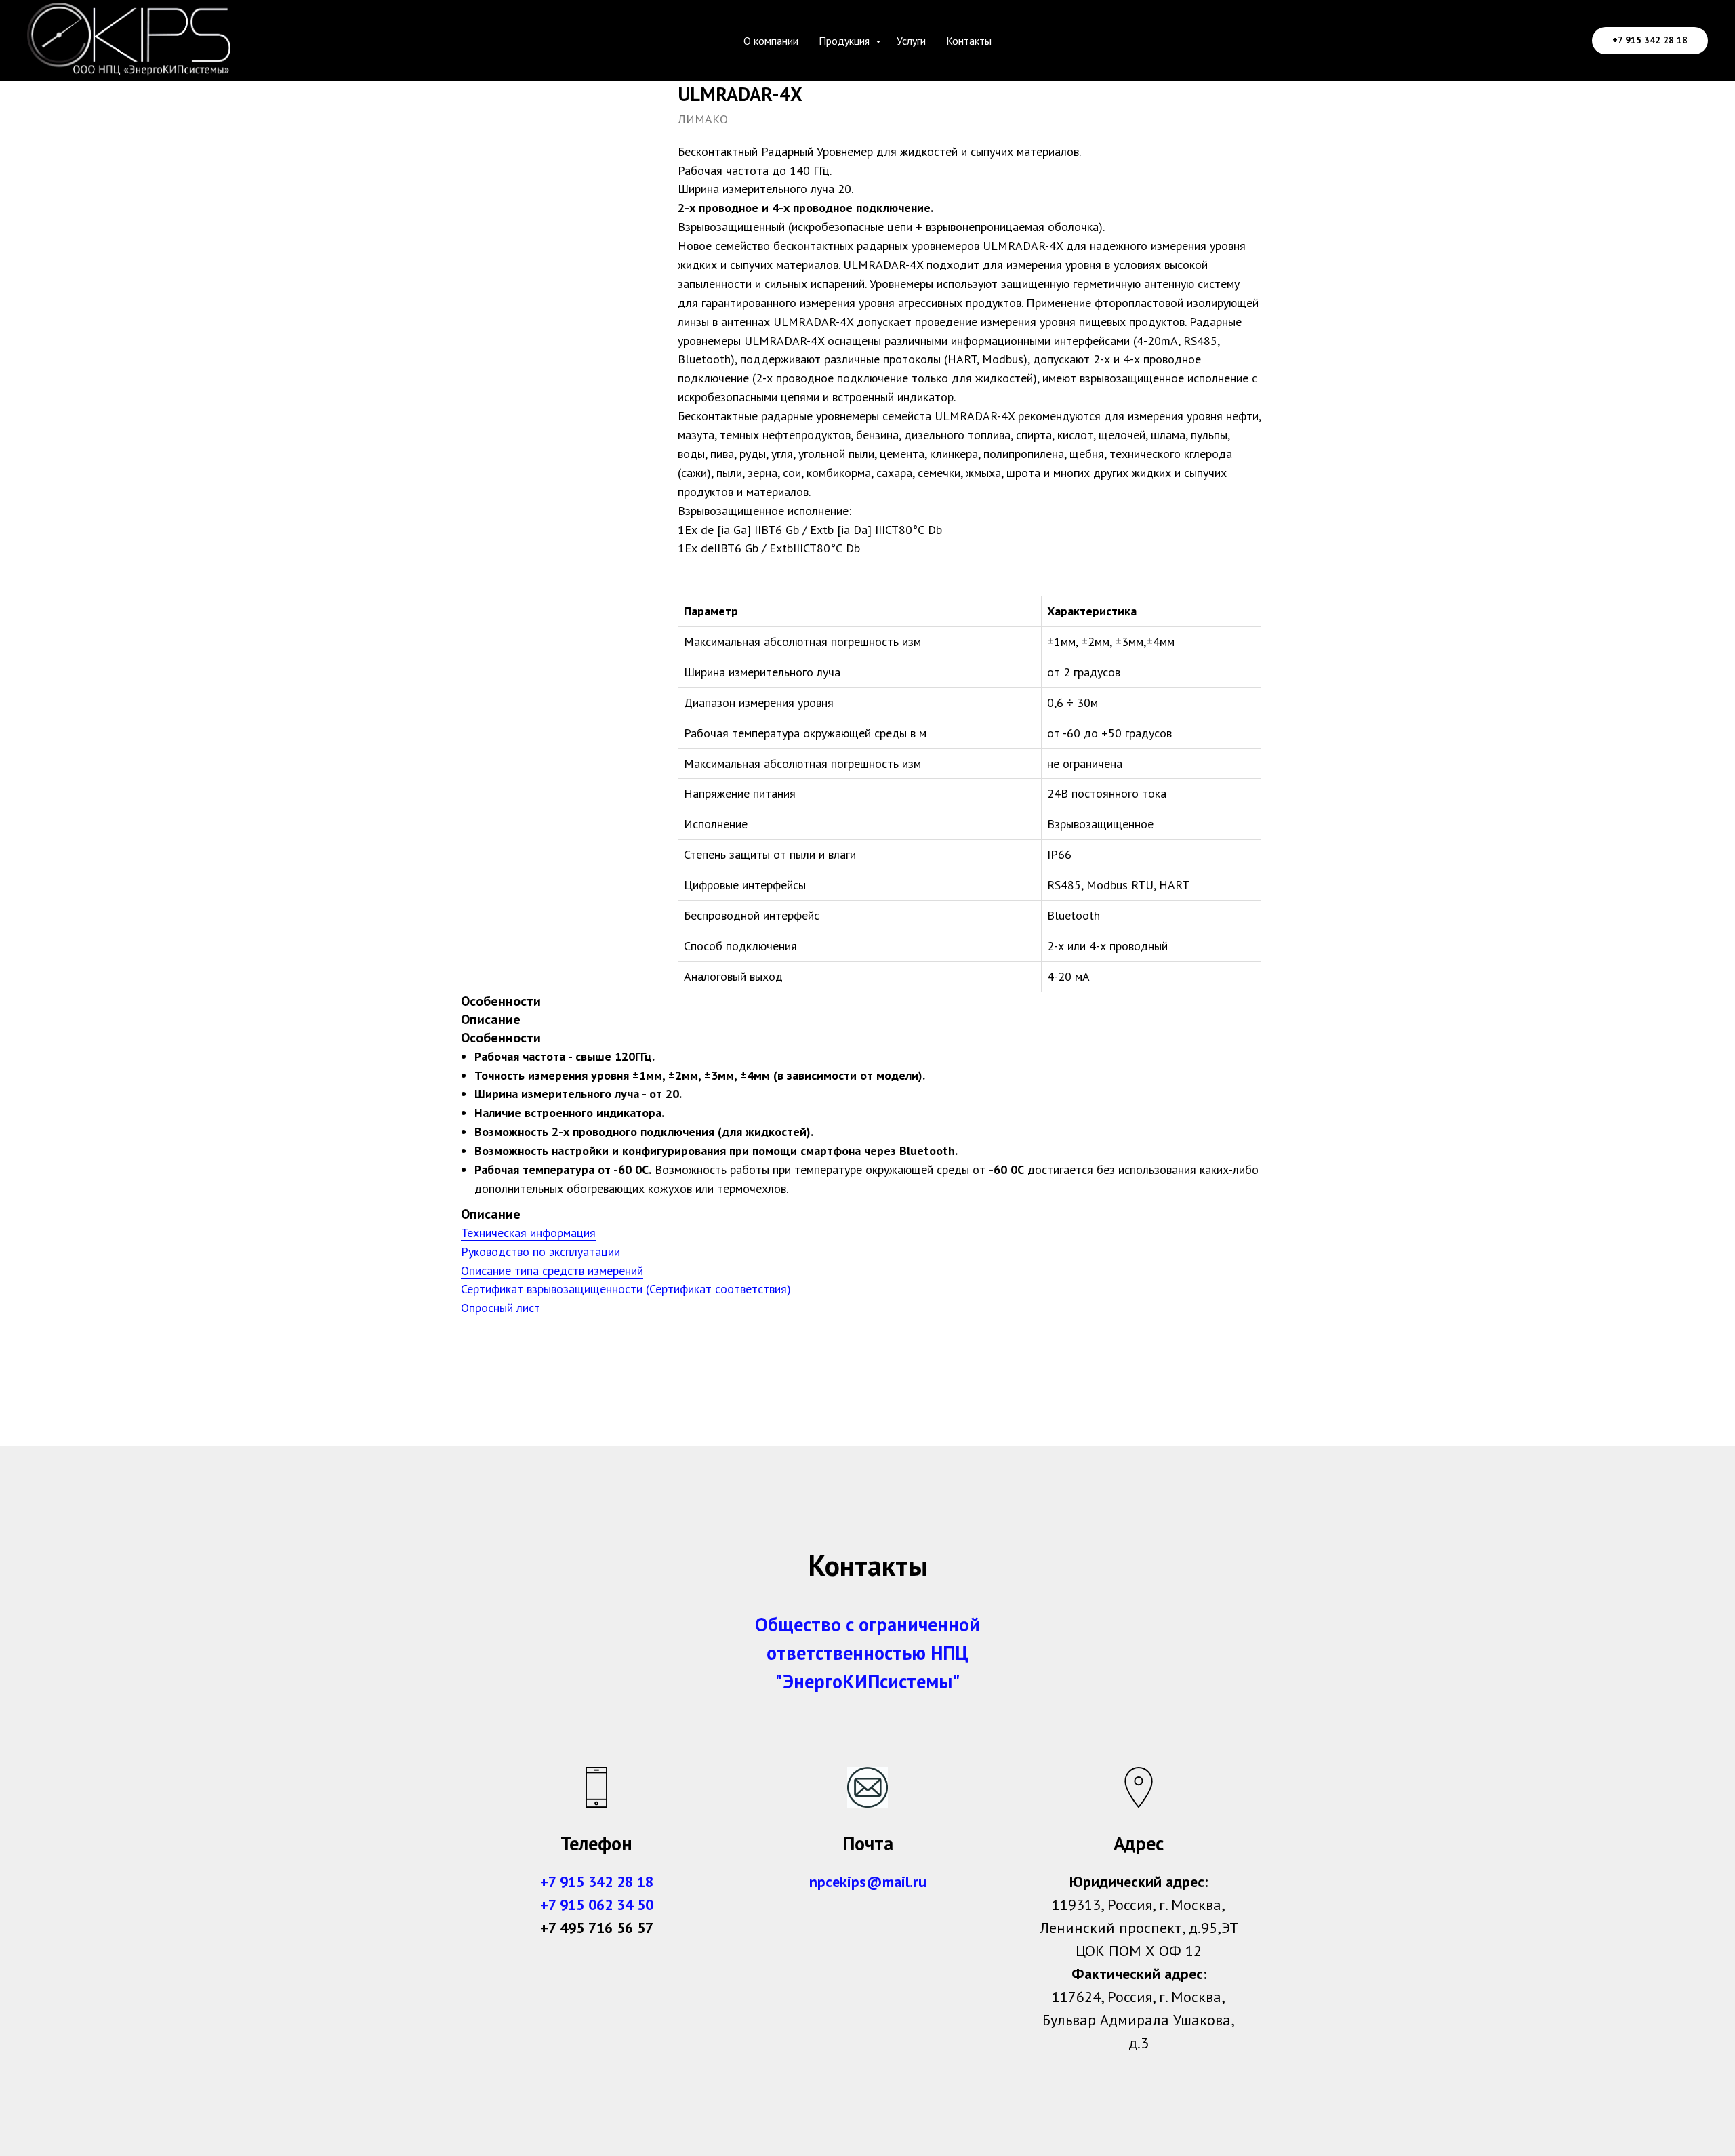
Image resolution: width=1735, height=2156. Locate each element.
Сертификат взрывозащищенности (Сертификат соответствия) (626, 1289)
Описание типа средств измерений (552, 1270)
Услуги (911, 41)
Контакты (969, 41)
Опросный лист (501, 1308)
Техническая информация (528, 1233)
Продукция (845, 41)
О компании (771, 41)
